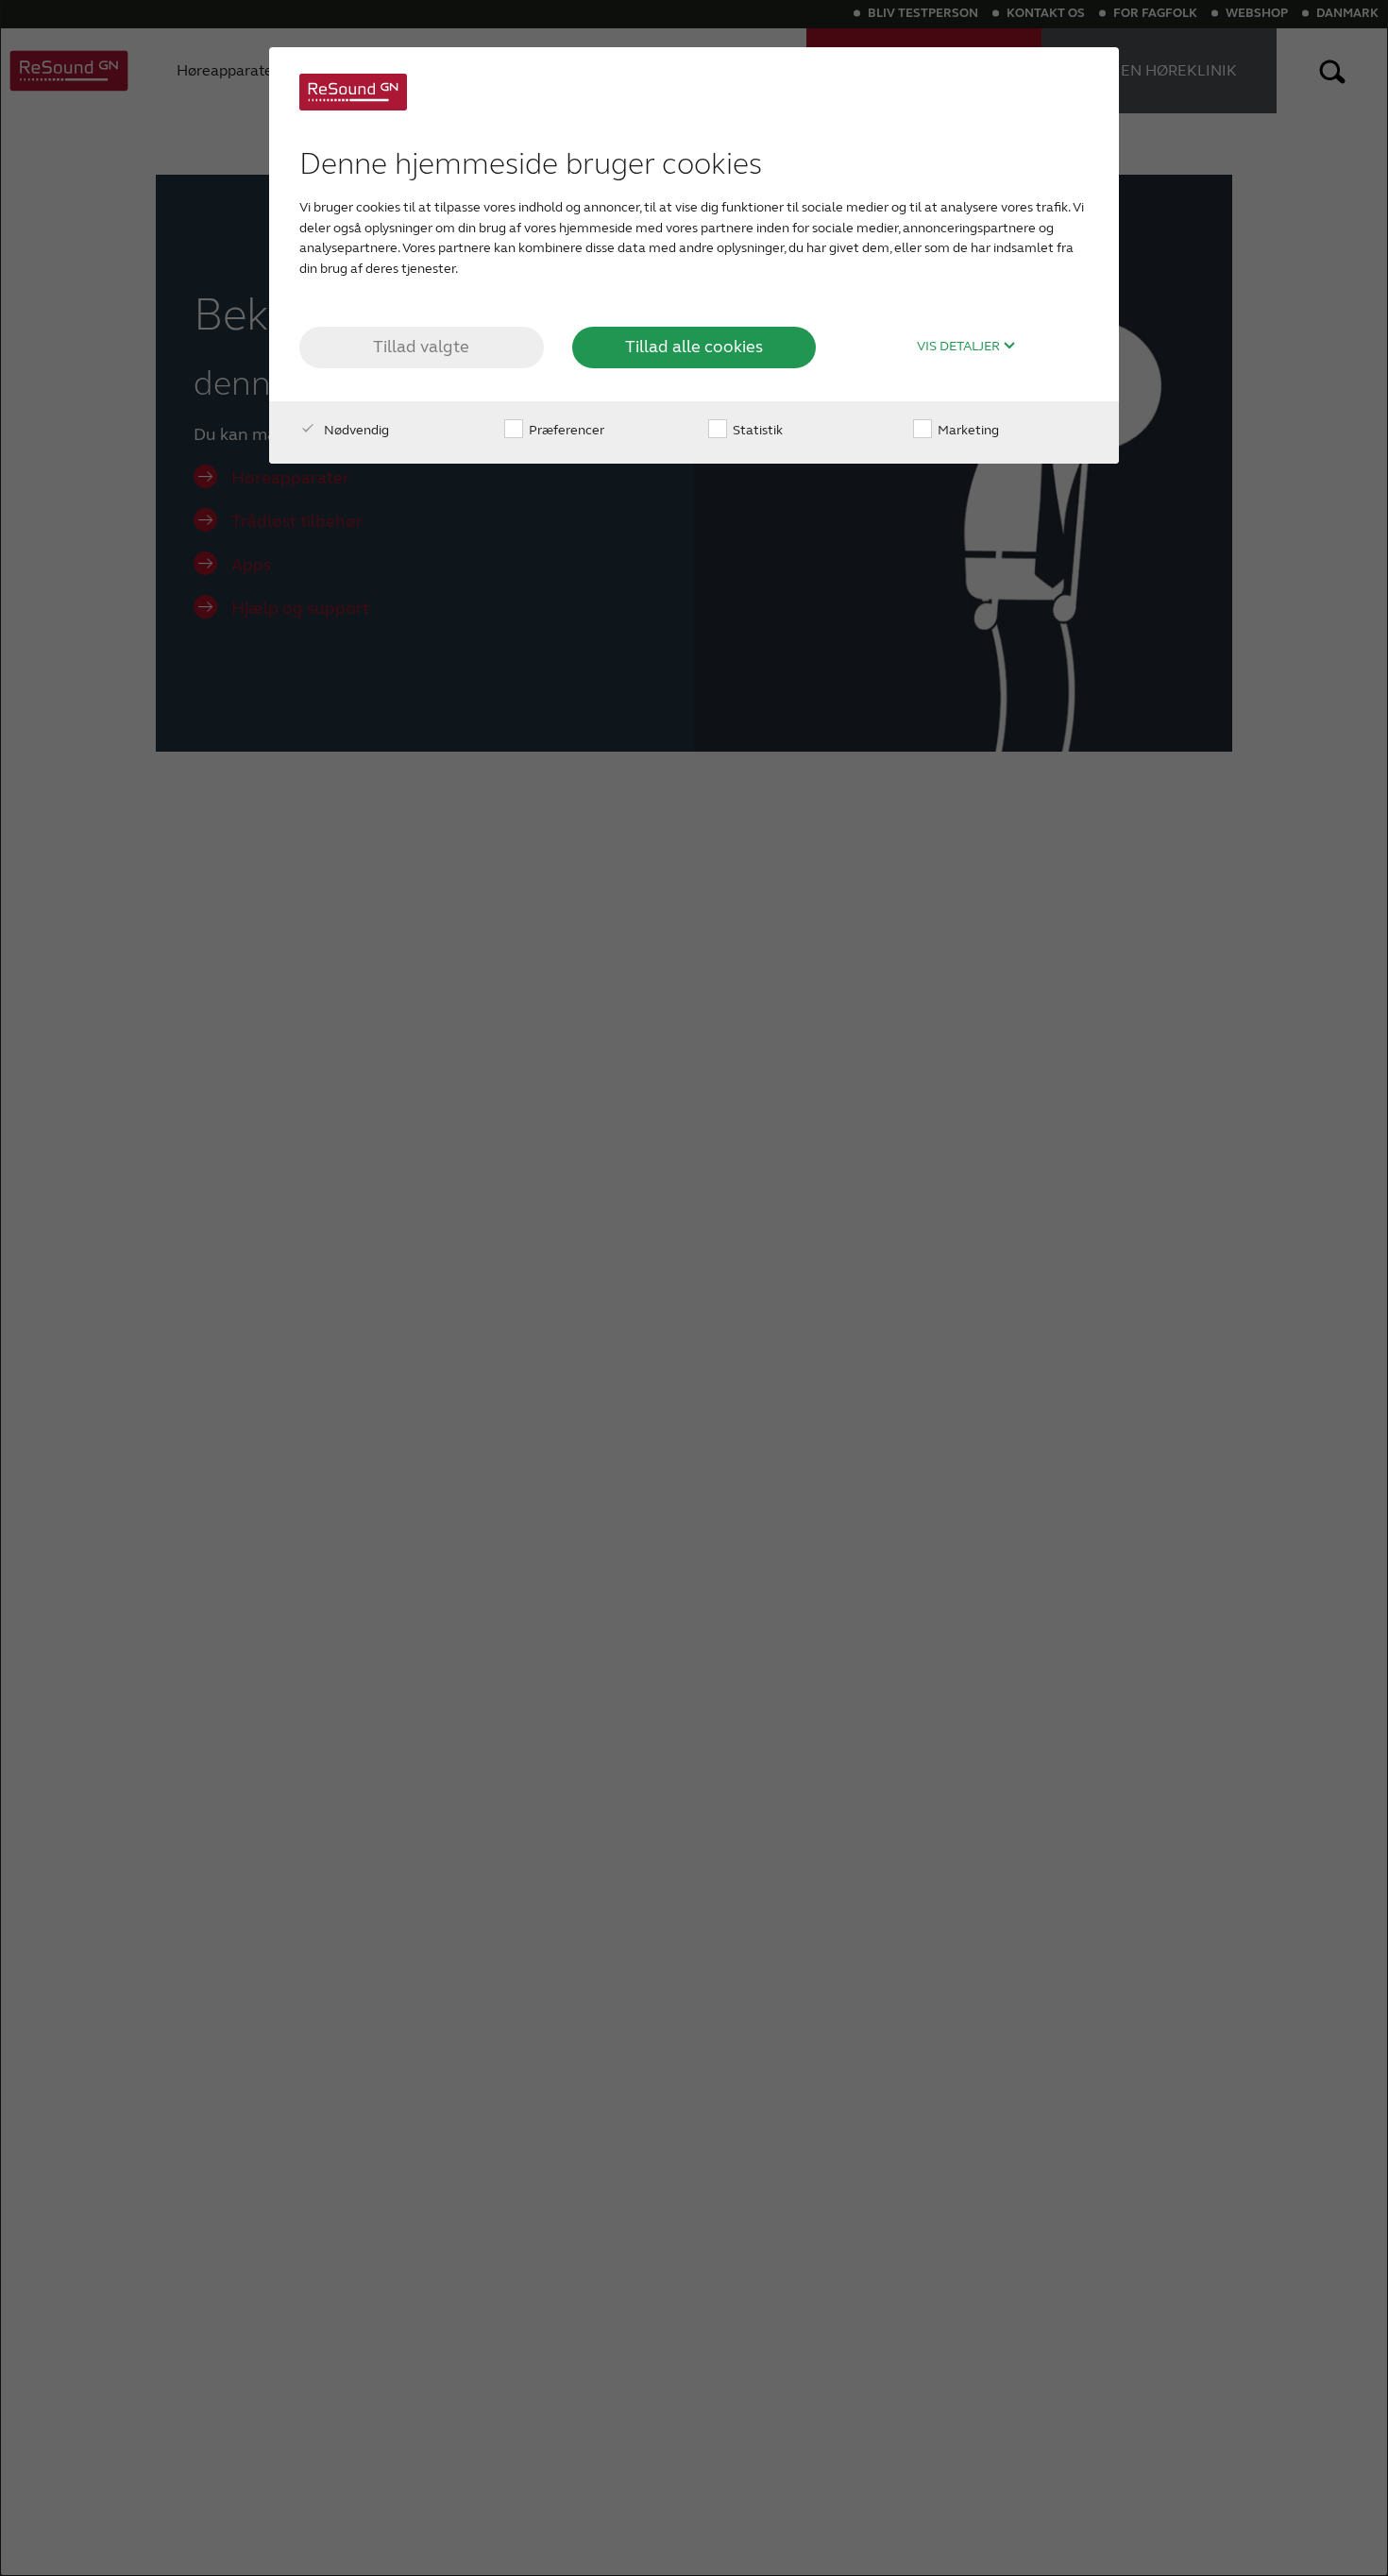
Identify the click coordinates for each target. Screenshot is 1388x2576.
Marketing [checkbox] (967, 430)
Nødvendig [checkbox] (355, 430)
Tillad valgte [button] (421, 347)
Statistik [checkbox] (756, 430)
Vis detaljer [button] (960, 347)
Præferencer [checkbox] (565, 430)
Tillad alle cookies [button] (694, 347)
